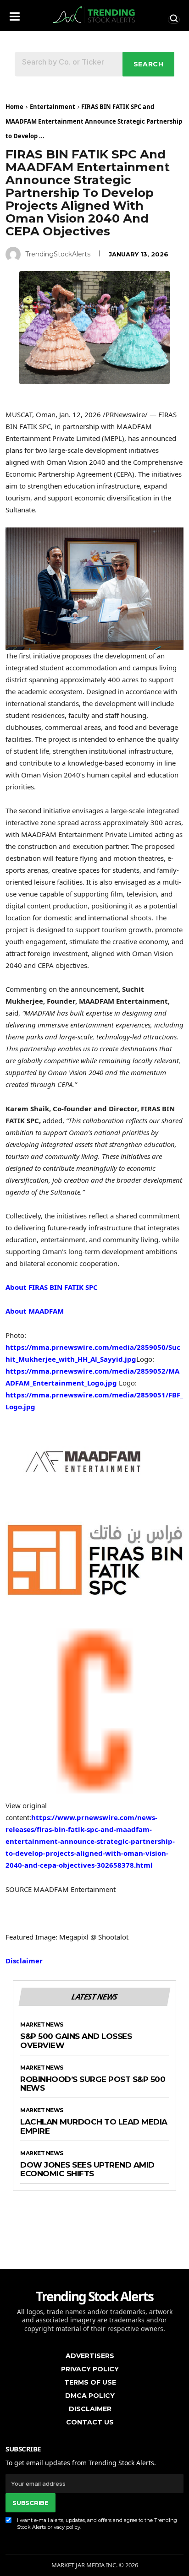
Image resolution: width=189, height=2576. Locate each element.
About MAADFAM (35, 1311)
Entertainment (53, 107)
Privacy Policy (90, 2369)
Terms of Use (90, 2382)
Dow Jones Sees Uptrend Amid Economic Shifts (87, 2170)
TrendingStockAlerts (58, 254)
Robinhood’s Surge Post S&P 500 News (93, 2084)
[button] (15, 14)
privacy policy (64, 2527)
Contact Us (90, 2422)
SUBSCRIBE (30, 2503)
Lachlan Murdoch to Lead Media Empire (94, 2127)
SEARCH (149, 64)
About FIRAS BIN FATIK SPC (52, 1287)
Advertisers (90, 2356)
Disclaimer (24, 1961)
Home (14, 107)
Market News (42, 2025)
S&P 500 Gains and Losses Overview (76, 2041)
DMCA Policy (90, 2396)
